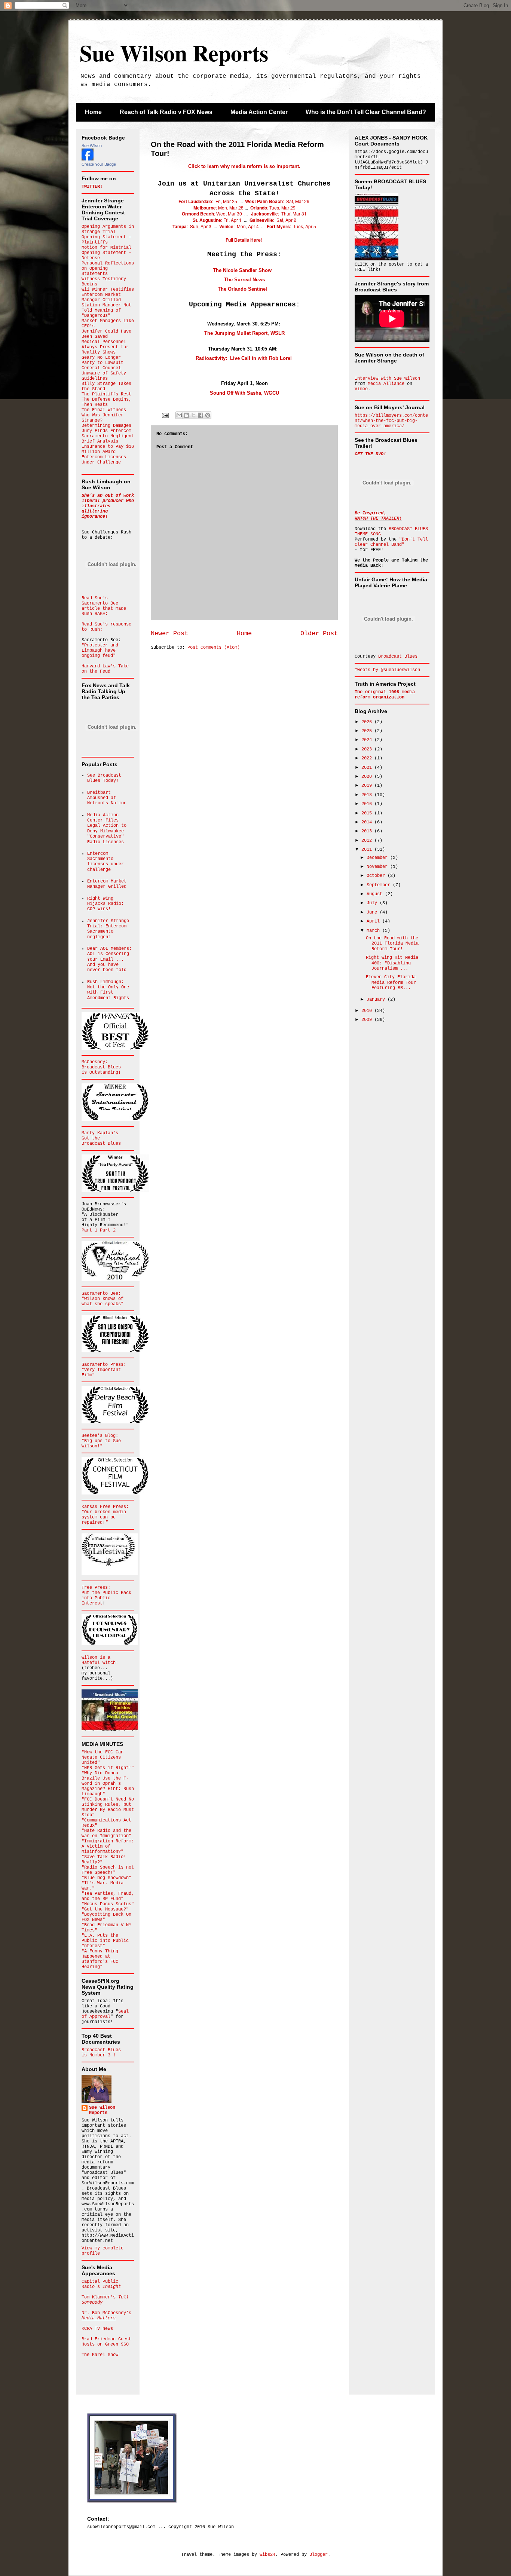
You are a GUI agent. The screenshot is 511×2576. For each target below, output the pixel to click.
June (373, 912)
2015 (368, 813)
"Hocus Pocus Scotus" (108, 1904)
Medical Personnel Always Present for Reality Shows (105, 347)
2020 (368, 777)
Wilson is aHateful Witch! (100, 1660)
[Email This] (179, 415)
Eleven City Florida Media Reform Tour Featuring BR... (391, 983)
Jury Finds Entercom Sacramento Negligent (108, 434)
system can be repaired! (99, 1520)
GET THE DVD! (370, 454)
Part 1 (91, 1230)
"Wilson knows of (102, 1299)
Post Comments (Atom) (214, 648)
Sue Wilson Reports (174, 53)
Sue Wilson (92, 146)
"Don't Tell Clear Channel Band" (391, 542)
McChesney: (95, 1062)
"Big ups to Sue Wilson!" (101, 1444)
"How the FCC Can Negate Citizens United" (102, 1757)
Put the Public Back (106, 1593)
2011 (368, 850)
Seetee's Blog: (100, 1436)
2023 (368, 749)
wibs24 (267, 2555)
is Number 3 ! (99, 2055)
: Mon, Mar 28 (219, 207)
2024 (368, 740)
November (378, 867)
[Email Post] (166, 416)
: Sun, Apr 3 (192, 226)
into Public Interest (96, 1601)
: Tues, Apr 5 (303, 226)
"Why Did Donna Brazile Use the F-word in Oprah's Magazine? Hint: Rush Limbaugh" (108, 1784)
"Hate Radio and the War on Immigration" (106, 1833)
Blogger (319, 2555)
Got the (91, 1138)
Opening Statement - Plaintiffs (106, 240)
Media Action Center (259, 112)
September (380, 885)
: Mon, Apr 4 (239, 226)
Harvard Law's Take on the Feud (105, 669)
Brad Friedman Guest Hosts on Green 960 (106, 2342)
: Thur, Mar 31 (279, 213)
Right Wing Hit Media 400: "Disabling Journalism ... (392, 963)
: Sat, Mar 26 (277, 201)
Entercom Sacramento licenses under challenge (105, 862)
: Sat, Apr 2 (273, 220)
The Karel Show (100, 2355)
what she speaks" (102, 1304)
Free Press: (96, 1588)
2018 (368, 795)
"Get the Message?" (105, 1909)
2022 (368, 758)
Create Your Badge (99, 164)
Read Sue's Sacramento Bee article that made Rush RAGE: (104, 606)
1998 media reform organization (385, 695)
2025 (368, 731)
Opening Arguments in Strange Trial (108, 229)
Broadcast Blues (101, 1067)
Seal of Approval (105, 2014)
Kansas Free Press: (105, 1507)
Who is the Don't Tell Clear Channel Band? (366, 112)
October (377, 876)
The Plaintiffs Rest (106, 394)
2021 (368, 768)
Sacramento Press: (104, 1365)
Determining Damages (106, 426)
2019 (368, 786)
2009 (368, 1020)
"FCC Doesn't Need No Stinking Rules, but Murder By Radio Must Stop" (108, 1807)
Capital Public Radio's (101, 2284)
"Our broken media (104, 1512)
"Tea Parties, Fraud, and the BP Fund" (108, 1896)
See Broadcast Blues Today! (104, 778)
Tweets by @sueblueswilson (387, 670)
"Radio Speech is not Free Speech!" (108, 1870)
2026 (368, 722)
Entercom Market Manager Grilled (101, 297)
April (374, 921)
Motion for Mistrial (106, 248)
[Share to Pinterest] (208, 415)
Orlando (259, 208)
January (377, 1000)
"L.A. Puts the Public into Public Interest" (105, 1941)
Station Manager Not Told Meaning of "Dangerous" (106, 310)
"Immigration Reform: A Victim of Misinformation (108, 1847)
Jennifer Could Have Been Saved (106, 334)
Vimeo (361, 389)
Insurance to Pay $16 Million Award (108, 449)
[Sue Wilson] (88, 159)
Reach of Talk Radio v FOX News (166, 112)
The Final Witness (104, 410)
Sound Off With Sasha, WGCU (244, 393)
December (378, 858)
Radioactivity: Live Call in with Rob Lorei (244, 358)
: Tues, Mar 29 (281, 207)
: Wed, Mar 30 (212, 213)
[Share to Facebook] (201, 415)
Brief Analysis (100, 441)
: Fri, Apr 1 (218, 220)
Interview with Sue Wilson (387, 379)
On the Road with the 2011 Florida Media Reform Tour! (392, 944)
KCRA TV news (97, 2329)
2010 (368, 1011)
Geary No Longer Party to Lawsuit (102, 360)
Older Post (319, 634)
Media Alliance (386, 384)
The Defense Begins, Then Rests (106, 402)
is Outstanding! (101, 1073)
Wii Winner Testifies (108, 290)
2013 (368, 831)
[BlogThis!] (186, 415)
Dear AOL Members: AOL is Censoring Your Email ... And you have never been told (109, 960)
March (374, 931)
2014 (368, 822)
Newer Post (169, 634)
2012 (368, 841)
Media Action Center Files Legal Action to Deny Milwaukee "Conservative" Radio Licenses (107, 829)
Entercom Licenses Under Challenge (104, 460)
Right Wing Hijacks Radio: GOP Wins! (105, 904)
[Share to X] (193, 415)
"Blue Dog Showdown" (106, 1878)
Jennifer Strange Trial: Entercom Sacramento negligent (108, 929)
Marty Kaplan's (100, 1133)
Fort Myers (278, 226)
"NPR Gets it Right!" (108, 1768)
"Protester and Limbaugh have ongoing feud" (100, 651)
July (373, 903)
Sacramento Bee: (101, 1294)
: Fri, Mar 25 (208, 201)
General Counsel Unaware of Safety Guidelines (104, 373)
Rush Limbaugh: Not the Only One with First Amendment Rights (108, 990)
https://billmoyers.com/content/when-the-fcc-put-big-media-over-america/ (391, 421)
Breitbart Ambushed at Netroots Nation (107, 798)
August (376, 894)
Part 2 (108, 1230)
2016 (368, 804)
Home (93, 112)
